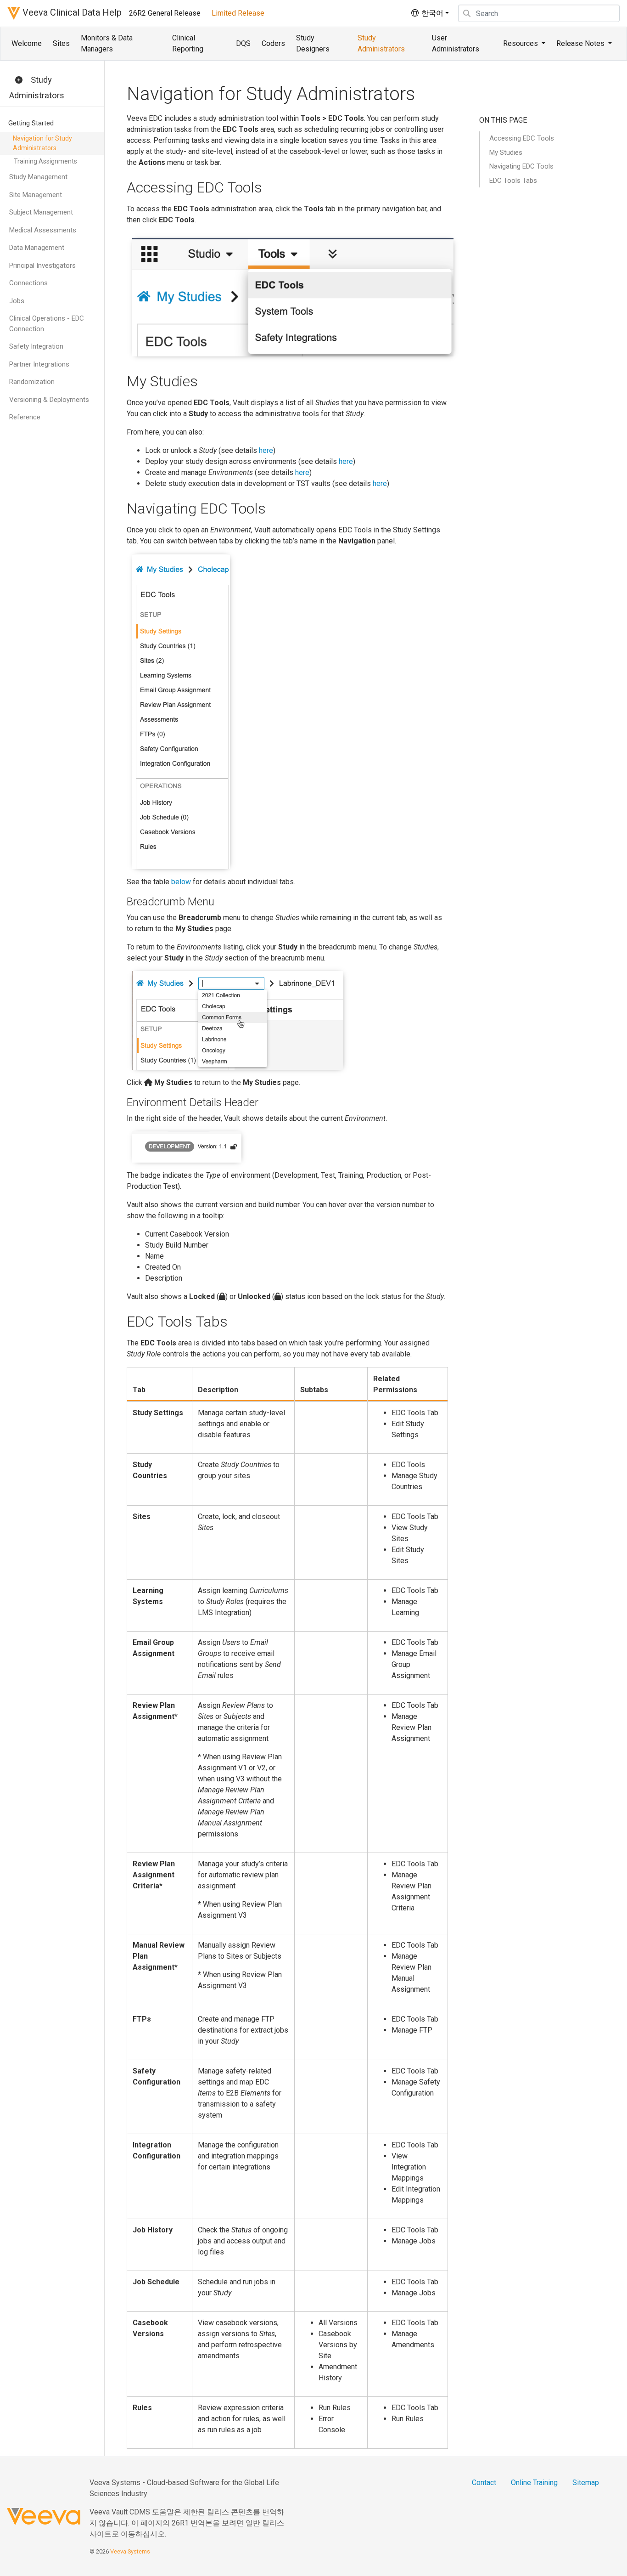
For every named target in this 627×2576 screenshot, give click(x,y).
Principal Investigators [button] (42, 266)
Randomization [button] (32, 382)
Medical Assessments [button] (43, 230)
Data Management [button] (37, 248)
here (266, 450)
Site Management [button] (36, 195)
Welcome (27, 43)
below (181, 882)
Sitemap (586, 2483)
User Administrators (456, 43)
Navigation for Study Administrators (42, 143)
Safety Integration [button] (36, 346)
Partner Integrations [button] (39, 364)
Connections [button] (28, 283)
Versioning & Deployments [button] (49, 400)
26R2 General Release (165, 13)
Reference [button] (25, 417)
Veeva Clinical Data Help (71, 12)
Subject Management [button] (41, 212)
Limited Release (238, 13)
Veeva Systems (130, 2551)
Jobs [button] (17, 301)
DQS (243, 43)
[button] (19, 80)
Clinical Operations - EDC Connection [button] (47, 324)
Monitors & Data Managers (107, 43)
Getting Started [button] (31, 123)
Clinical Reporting (188, 43)
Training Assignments (45, 161)
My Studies (506, 153)
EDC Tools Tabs (513, 181)
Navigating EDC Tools (521, 166)
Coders (273, 43)
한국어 (431, 13)
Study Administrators (381, 43)
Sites (61, 43)
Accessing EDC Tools (522, 138)
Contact (484, 2483)
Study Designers (313, 43)
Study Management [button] (38, 177)
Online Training (534, 2483)
